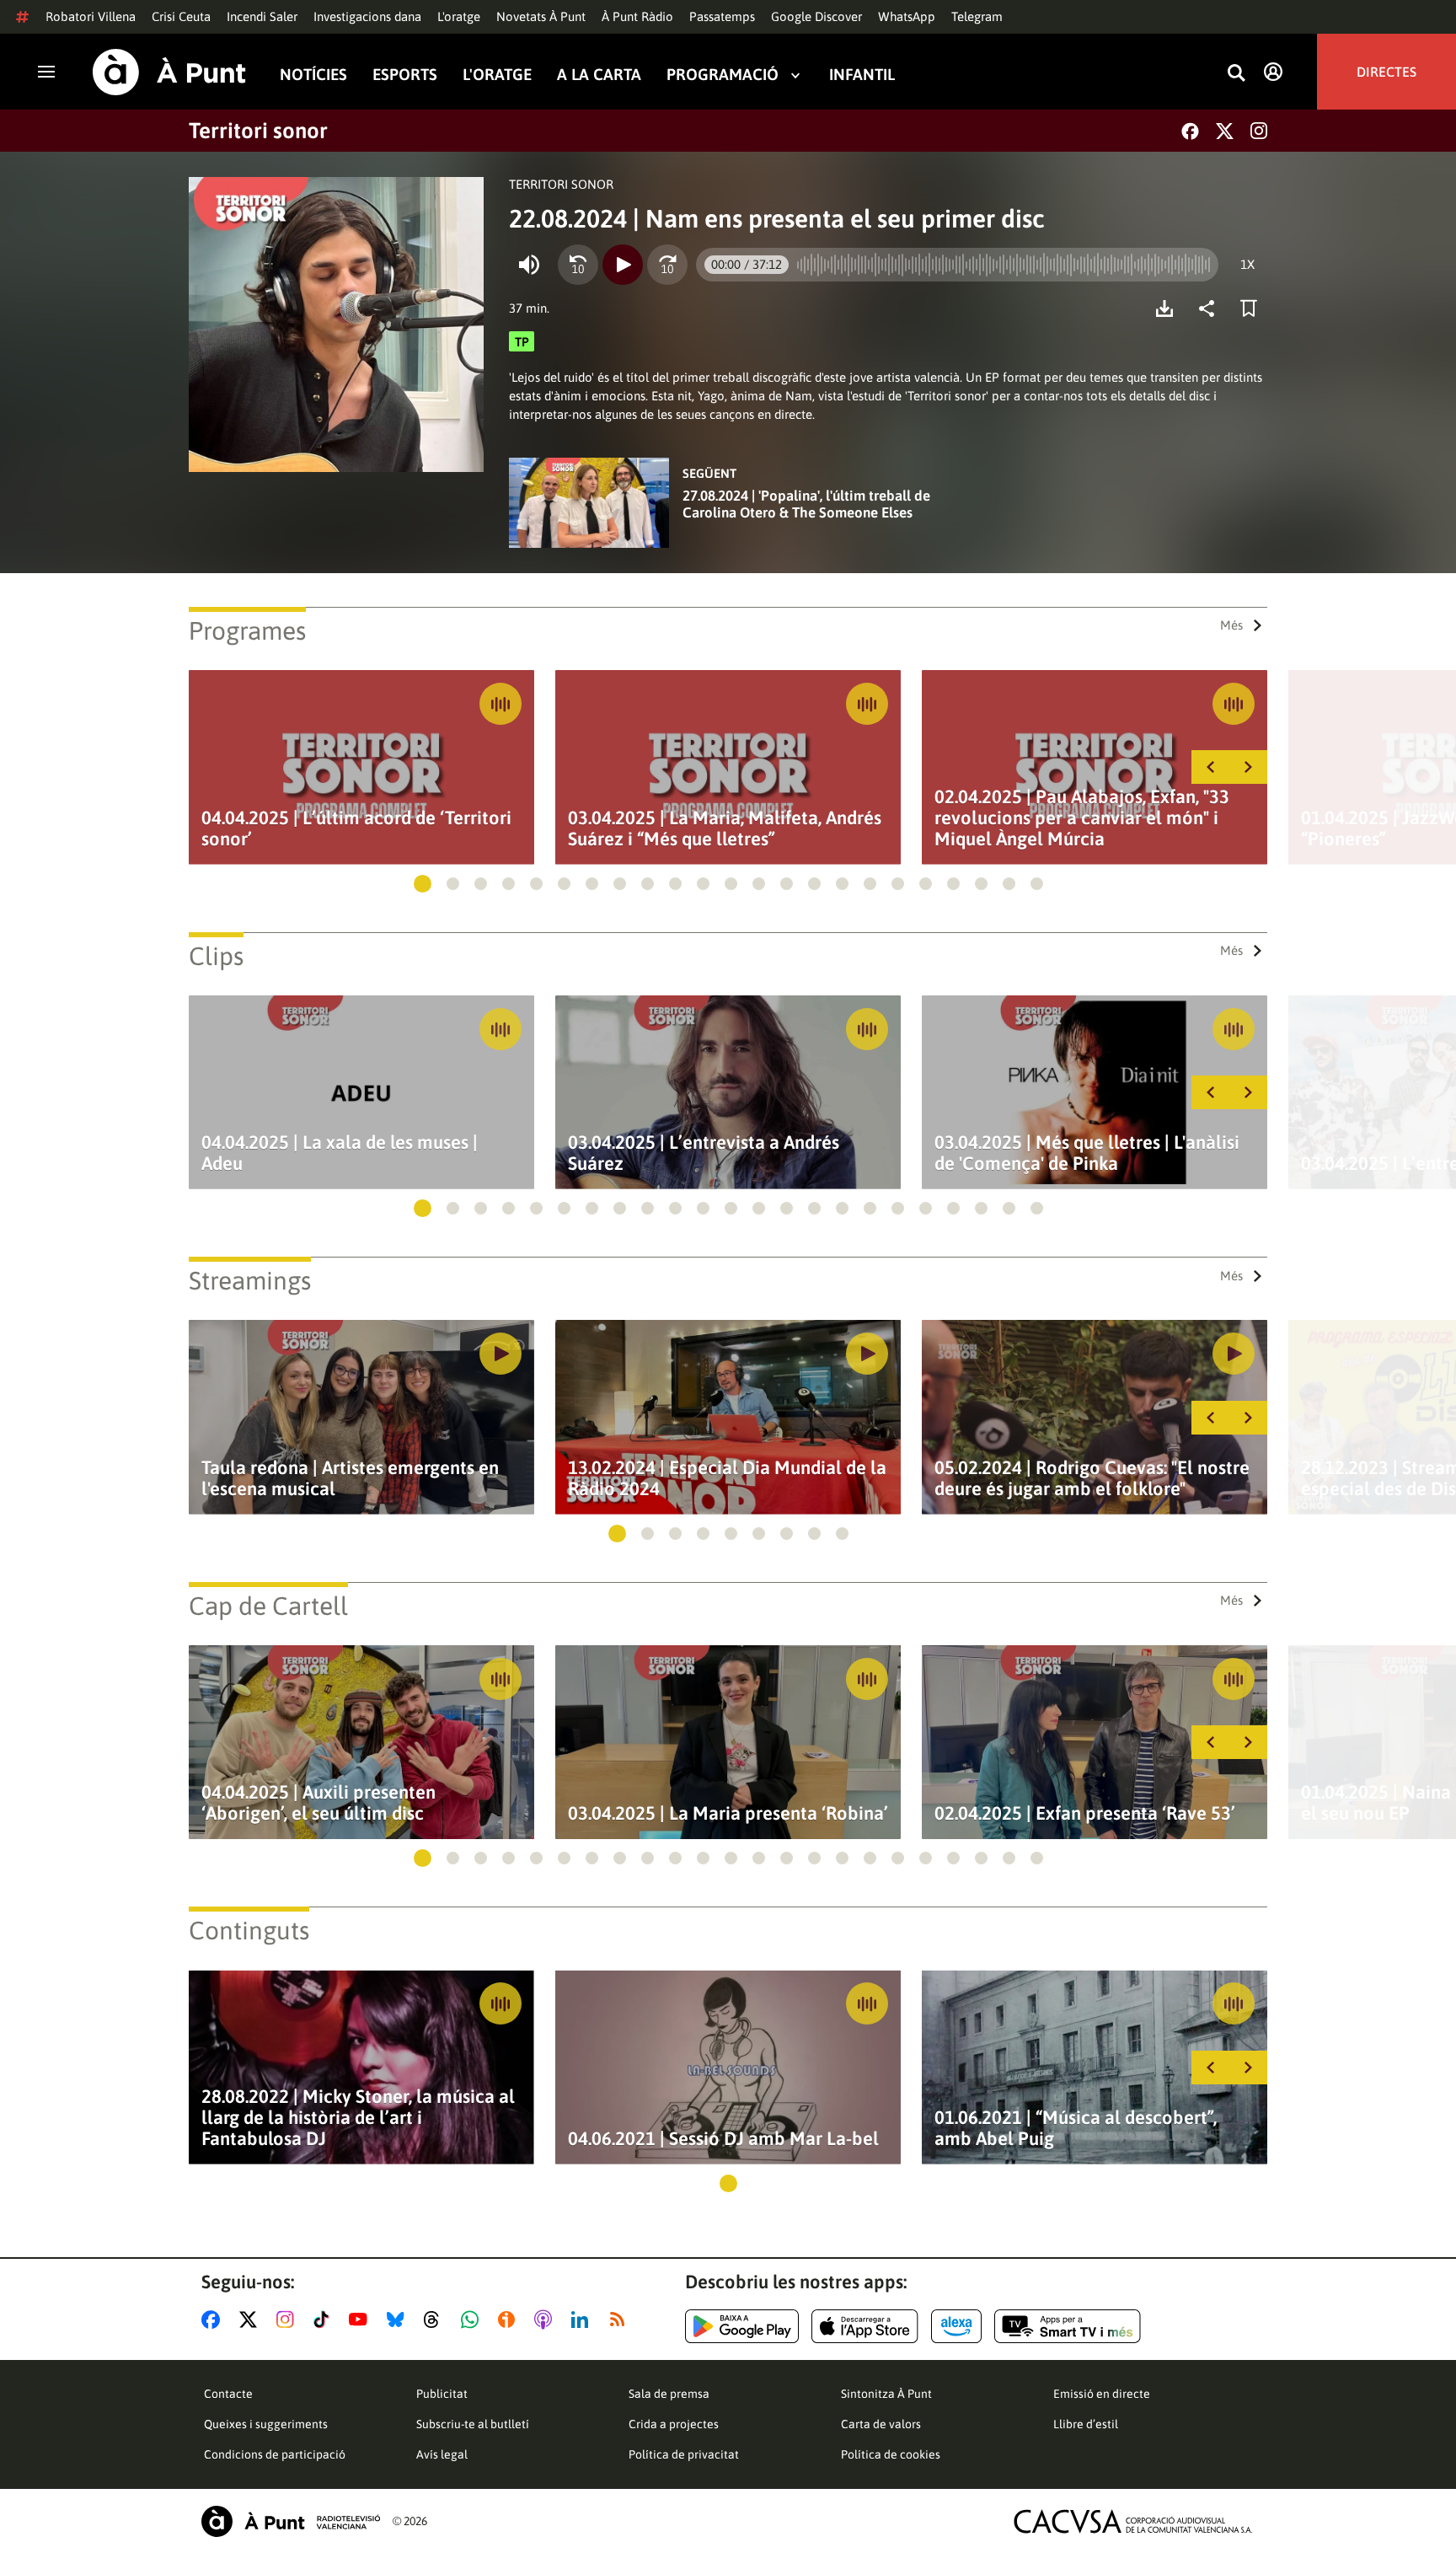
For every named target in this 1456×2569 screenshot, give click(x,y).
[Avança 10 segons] (667, 265)
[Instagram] (1259, 131)
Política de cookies (891, 2454)
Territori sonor (258, 131)
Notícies (313, 75)
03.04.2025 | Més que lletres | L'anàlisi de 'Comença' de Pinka (1087, 1153)
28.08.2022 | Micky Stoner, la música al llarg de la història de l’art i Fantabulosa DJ (358, 2118)
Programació (723, 75)
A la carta (599, 75)
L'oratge (459, 16)
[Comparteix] (1211, 308)
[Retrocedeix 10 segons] (578, 265)
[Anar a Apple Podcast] (546, 2320)
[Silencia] (529, 265)
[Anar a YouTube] (361, 2320)
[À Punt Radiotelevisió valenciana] (291, 2521)
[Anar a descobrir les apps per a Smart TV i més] (1068, 2326)
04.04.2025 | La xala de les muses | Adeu (340, 1153)
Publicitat (442, 2394)
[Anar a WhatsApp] (473, 2320)
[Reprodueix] (623, 265)
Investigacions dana (367, 16)
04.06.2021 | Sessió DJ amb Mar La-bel (723, 2139)
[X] (1225, 131)
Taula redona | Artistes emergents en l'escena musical (350, 1478)
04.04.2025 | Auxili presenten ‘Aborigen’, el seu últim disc (318, 1803)
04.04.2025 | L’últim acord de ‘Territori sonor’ (356, 829)
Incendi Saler (262, 16)
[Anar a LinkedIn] (583, 2320)
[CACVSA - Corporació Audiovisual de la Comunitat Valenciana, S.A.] (1133, 2521)
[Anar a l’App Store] (865, 2326)
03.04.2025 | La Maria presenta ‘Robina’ (728, 1813)
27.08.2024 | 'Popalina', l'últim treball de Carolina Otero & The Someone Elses (806, 504)
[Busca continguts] (1236, 74)
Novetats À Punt (541, 16)
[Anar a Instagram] (289, 2320)
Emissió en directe (1102, 2394)
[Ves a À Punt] (169, 72)
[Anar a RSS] (621, 2320)
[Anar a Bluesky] (399, 2320)
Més (1231, 625)
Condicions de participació (275, 2454)
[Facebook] (1190, 131)
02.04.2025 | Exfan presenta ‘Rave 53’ (1085, 1813)
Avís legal (442, 2454)
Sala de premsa (669, 2394)
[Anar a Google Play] (742, 2326)
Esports (405, 75)
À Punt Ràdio (637, 16)
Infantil (862, 75)
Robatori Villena (91, 16)
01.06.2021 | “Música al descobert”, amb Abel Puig (1076, 2128)
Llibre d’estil (1086, 2424)
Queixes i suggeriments (266, 2424)
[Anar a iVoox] (510, 2320)
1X (1247, 264)
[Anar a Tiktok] (325, 2320)
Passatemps (722, 16)
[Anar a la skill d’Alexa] (956, 2326)
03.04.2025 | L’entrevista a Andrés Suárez (704, 1153)
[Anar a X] (252, 2320)
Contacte (228, 2394)
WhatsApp (907, 16)
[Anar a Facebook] (214, 2320)
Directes (1386, 72)
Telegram (977, 16)
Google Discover (816, 16)
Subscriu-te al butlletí (473, 2424)
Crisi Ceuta (181, 16)
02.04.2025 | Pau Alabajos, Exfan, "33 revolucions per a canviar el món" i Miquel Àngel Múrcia (1082, 818)
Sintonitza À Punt (886, 2394)
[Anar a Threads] (436, 2320)
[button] (423, 884)
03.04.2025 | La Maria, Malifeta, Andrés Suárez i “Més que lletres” (725, 829)
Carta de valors (881, 2424)
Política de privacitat (684, 2454)
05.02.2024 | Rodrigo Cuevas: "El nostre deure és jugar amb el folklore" (1092, 1478)
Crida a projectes (674, 2424)
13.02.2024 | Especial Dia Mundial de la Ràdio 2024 (727, 1478)
